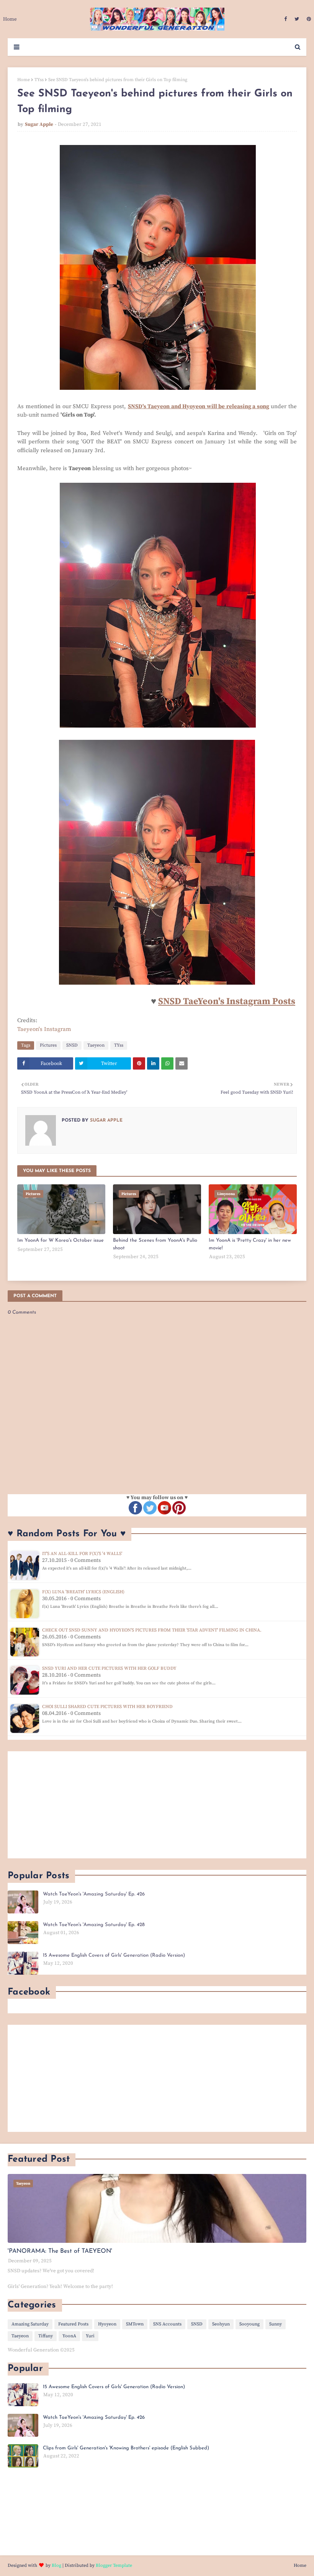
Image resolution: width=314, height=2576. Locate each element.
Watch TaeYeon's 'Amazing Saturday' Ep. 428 (94, 1925)
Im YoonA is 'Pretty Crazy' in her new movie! (250, 1244)
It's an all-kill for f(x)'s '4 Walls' (82, 1554)
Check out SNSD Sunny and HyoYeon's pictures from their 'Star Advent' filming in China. (152, 1630)
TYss (39, 80)
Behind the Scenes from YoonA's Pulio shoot (155, 1244)
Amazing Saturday (30, 2324)
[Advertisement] (157, 1805)
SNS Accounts (167, 2324)
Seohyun (221, 2324)
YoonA (69, 2336)
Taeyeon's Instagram (44, 1029)
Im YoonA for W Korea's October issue (61, 1240)
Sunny (276, 2324)
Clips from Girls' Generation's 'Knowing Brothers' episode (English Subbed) (126, 2448)
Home (24, 80)
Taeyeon (96, 1045)
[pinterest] (308, 19)
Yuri (90, 2336)
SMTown (135, 2324)
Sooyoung (249, 2324)
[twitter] (297, 19)
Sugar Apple (39, 124)
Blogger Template (114, 2565)
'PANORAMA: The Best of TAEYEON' (60, 2251)
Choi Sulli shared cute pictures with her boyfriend (107, 1707)
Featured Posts (73, 2324)
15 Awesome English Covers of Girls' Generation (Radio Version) (114, 1955)
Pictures (48, 1045)
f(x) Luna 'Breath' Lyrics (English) (83, 1592)
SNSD (72, 1045)
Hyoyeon (107, 2324)
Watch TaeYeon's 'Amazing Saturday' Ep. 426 (94, 1894)
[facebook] (285, 19)
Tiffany (46, 2336)
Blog (56, 2565)
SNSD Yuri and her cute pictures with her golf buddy (109, 1668)
